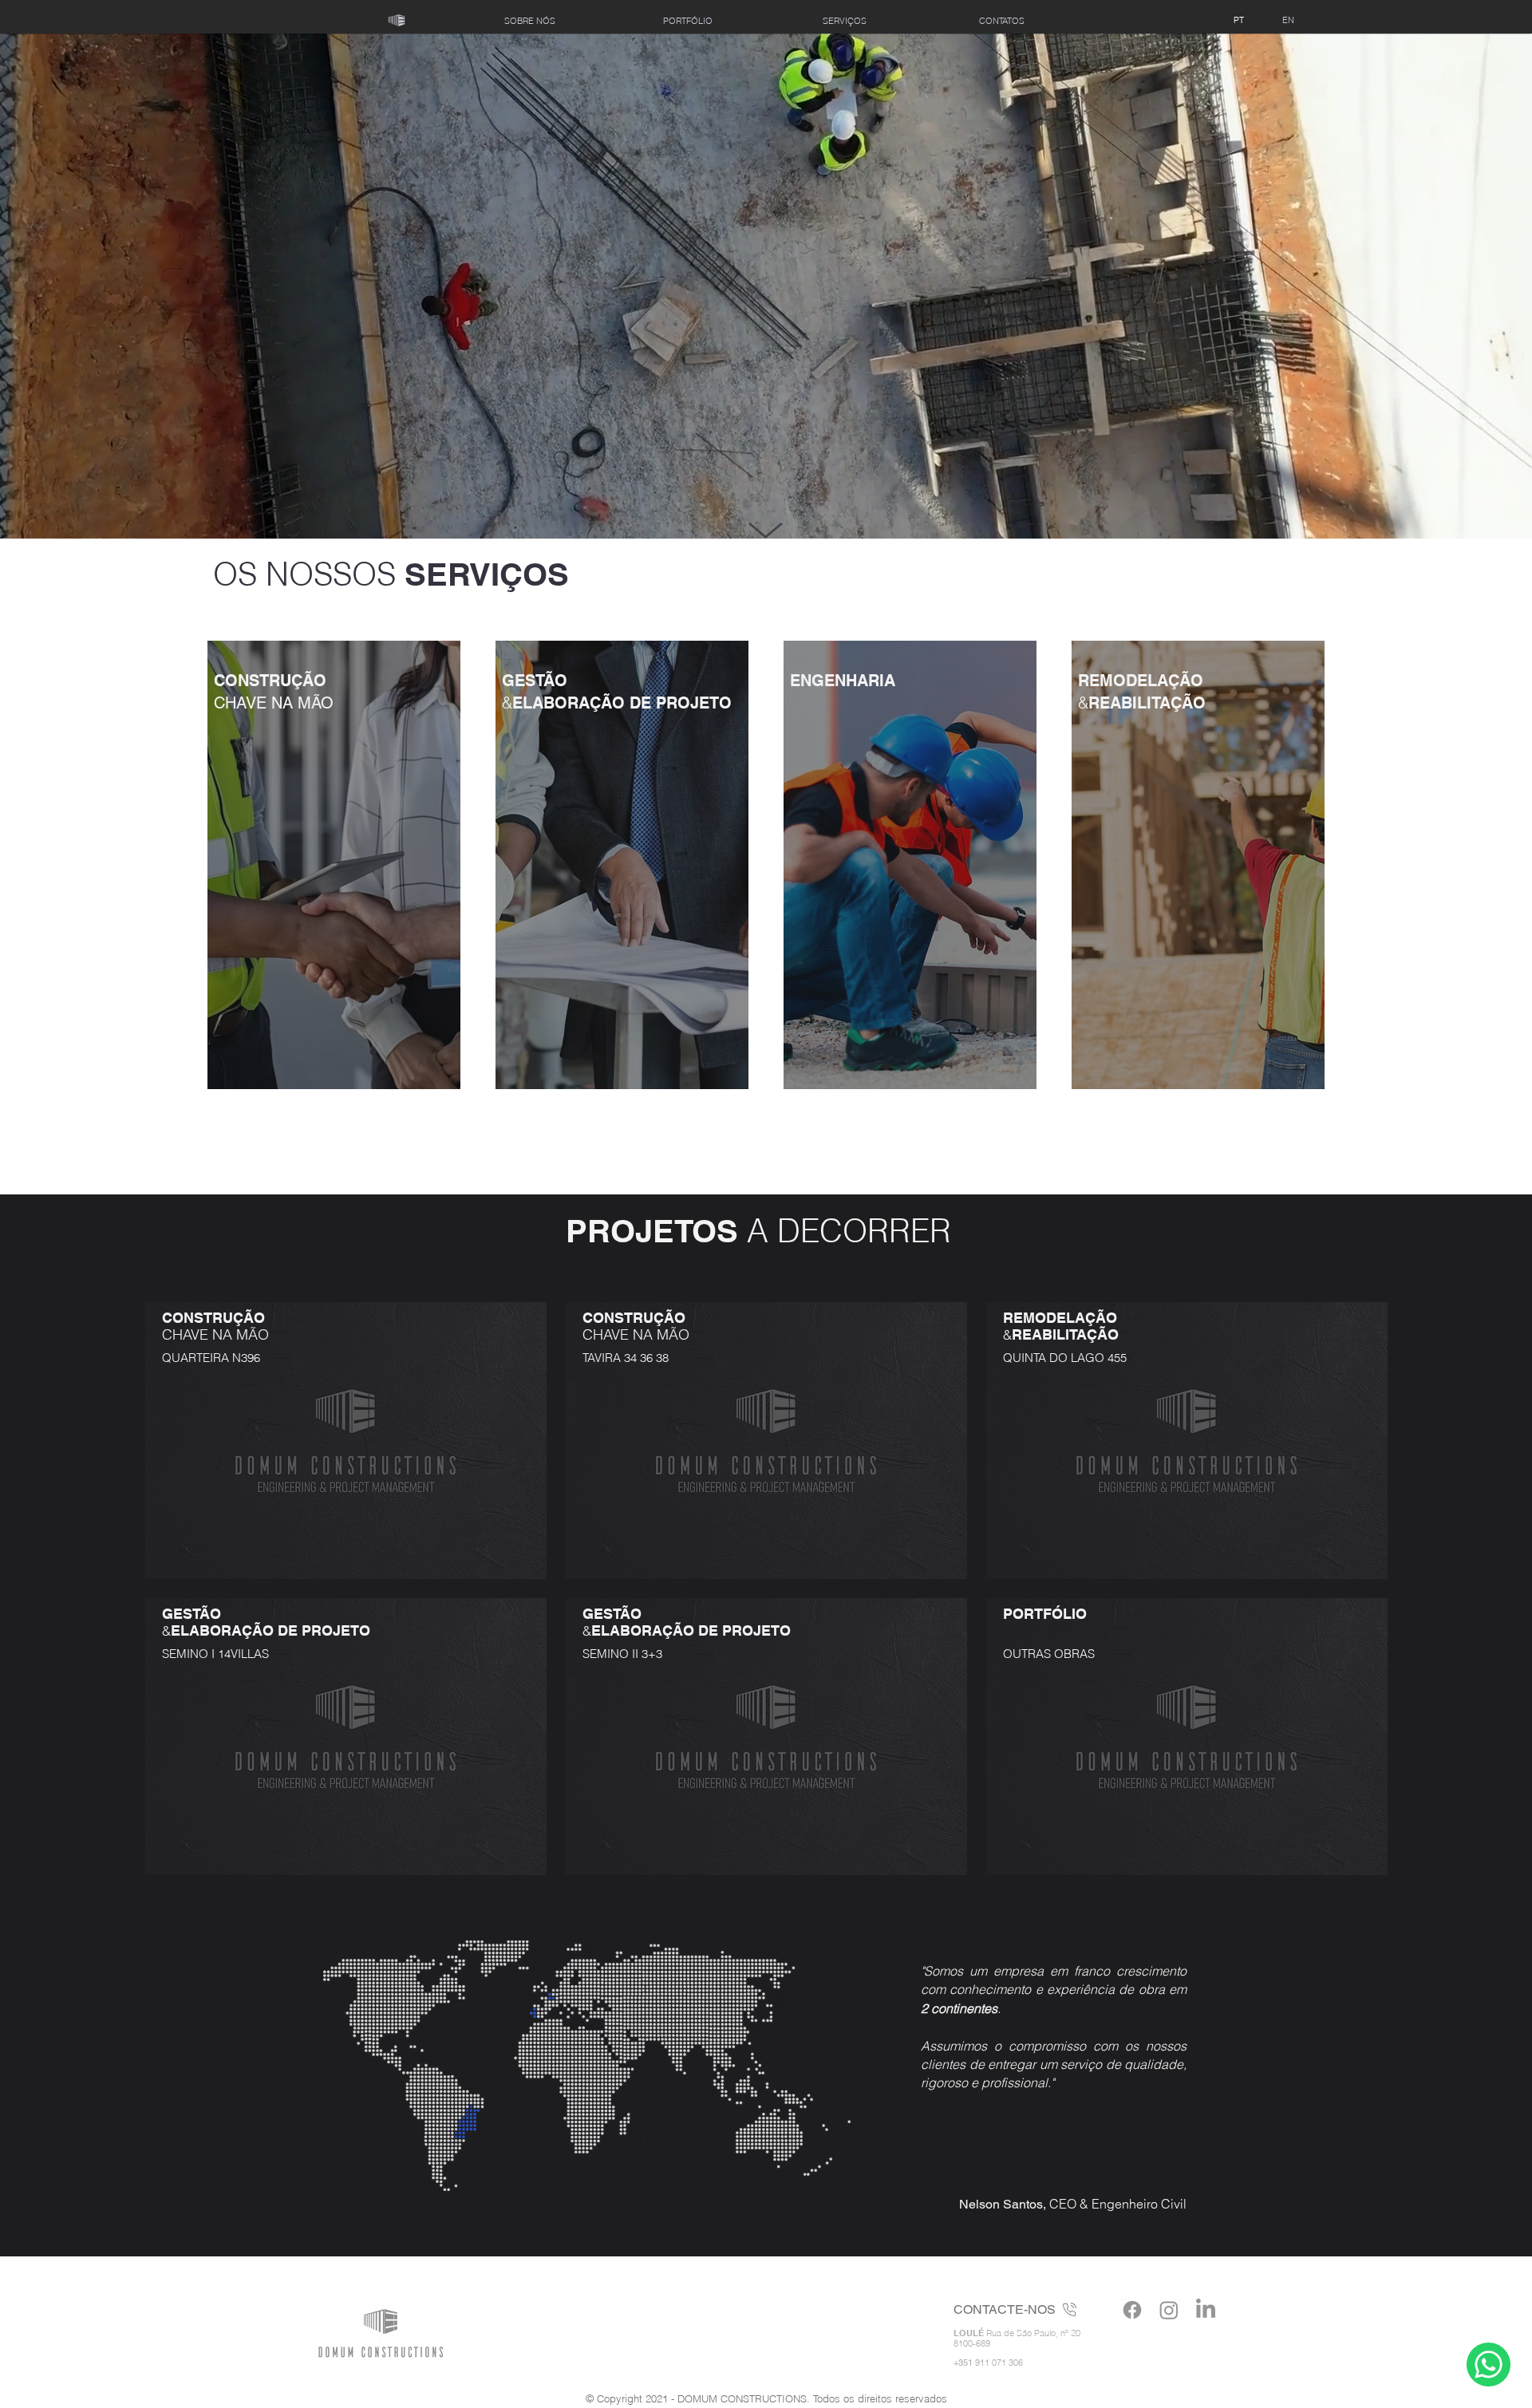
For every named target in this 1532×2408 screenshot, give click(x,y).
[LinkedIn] (1206, 2310)
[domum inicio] (397, 21)
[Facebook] (1132, 2310)
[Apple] (1489, 2364)
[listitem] (334, 865)
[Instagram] (1169, 2310)
